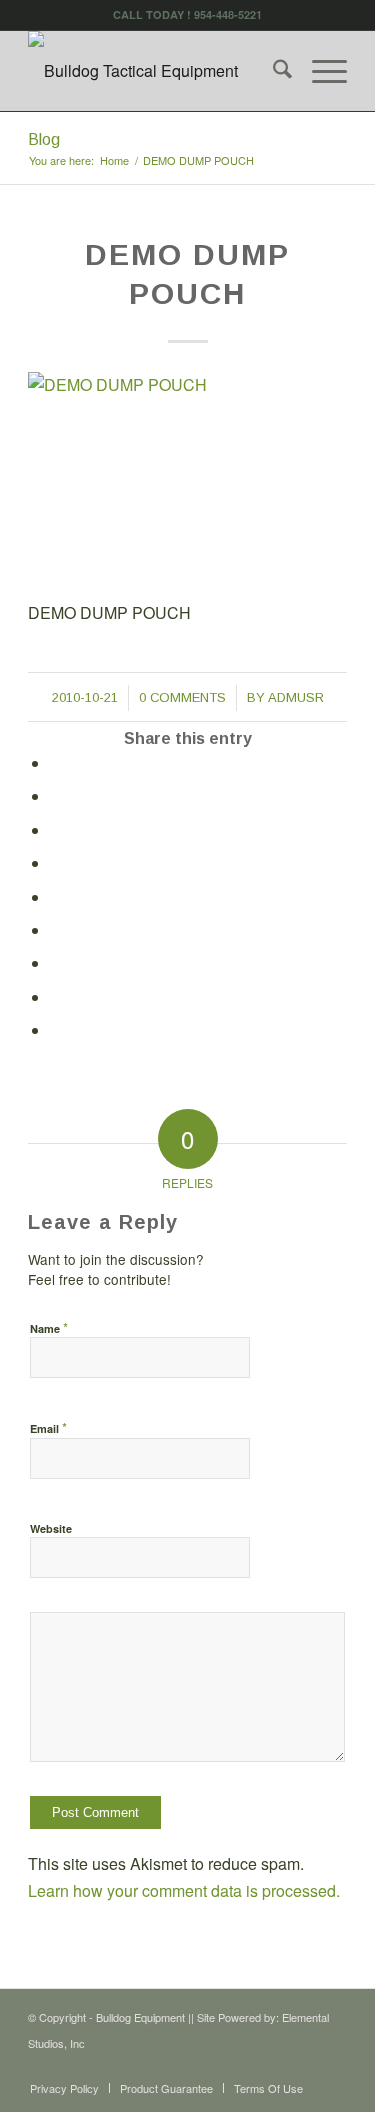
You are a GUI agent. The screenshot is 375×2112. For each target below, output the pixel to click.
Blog (44, 139)
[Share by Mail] (57, 1030)
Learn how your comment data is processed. (184, 1890)
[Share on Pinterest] (57, 863)
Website (51, 1528)
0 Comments (182, 697)
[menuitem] (272, 71)
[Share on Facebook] (57, 763)
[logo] (155, 71)
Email (48, 1427)
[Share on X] (57, 796)
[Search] (272, 71)
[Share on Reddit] (57, 997)
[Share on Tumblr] (57, 930)
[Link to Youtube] (332, 2067)
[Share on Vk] (57, 963)
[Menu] (319, 71)
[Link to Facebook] (302, 2067)
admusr (296, 697)
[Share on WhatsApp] (57, 830)
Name (49, 1327)
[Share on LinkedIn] (57, 897)
